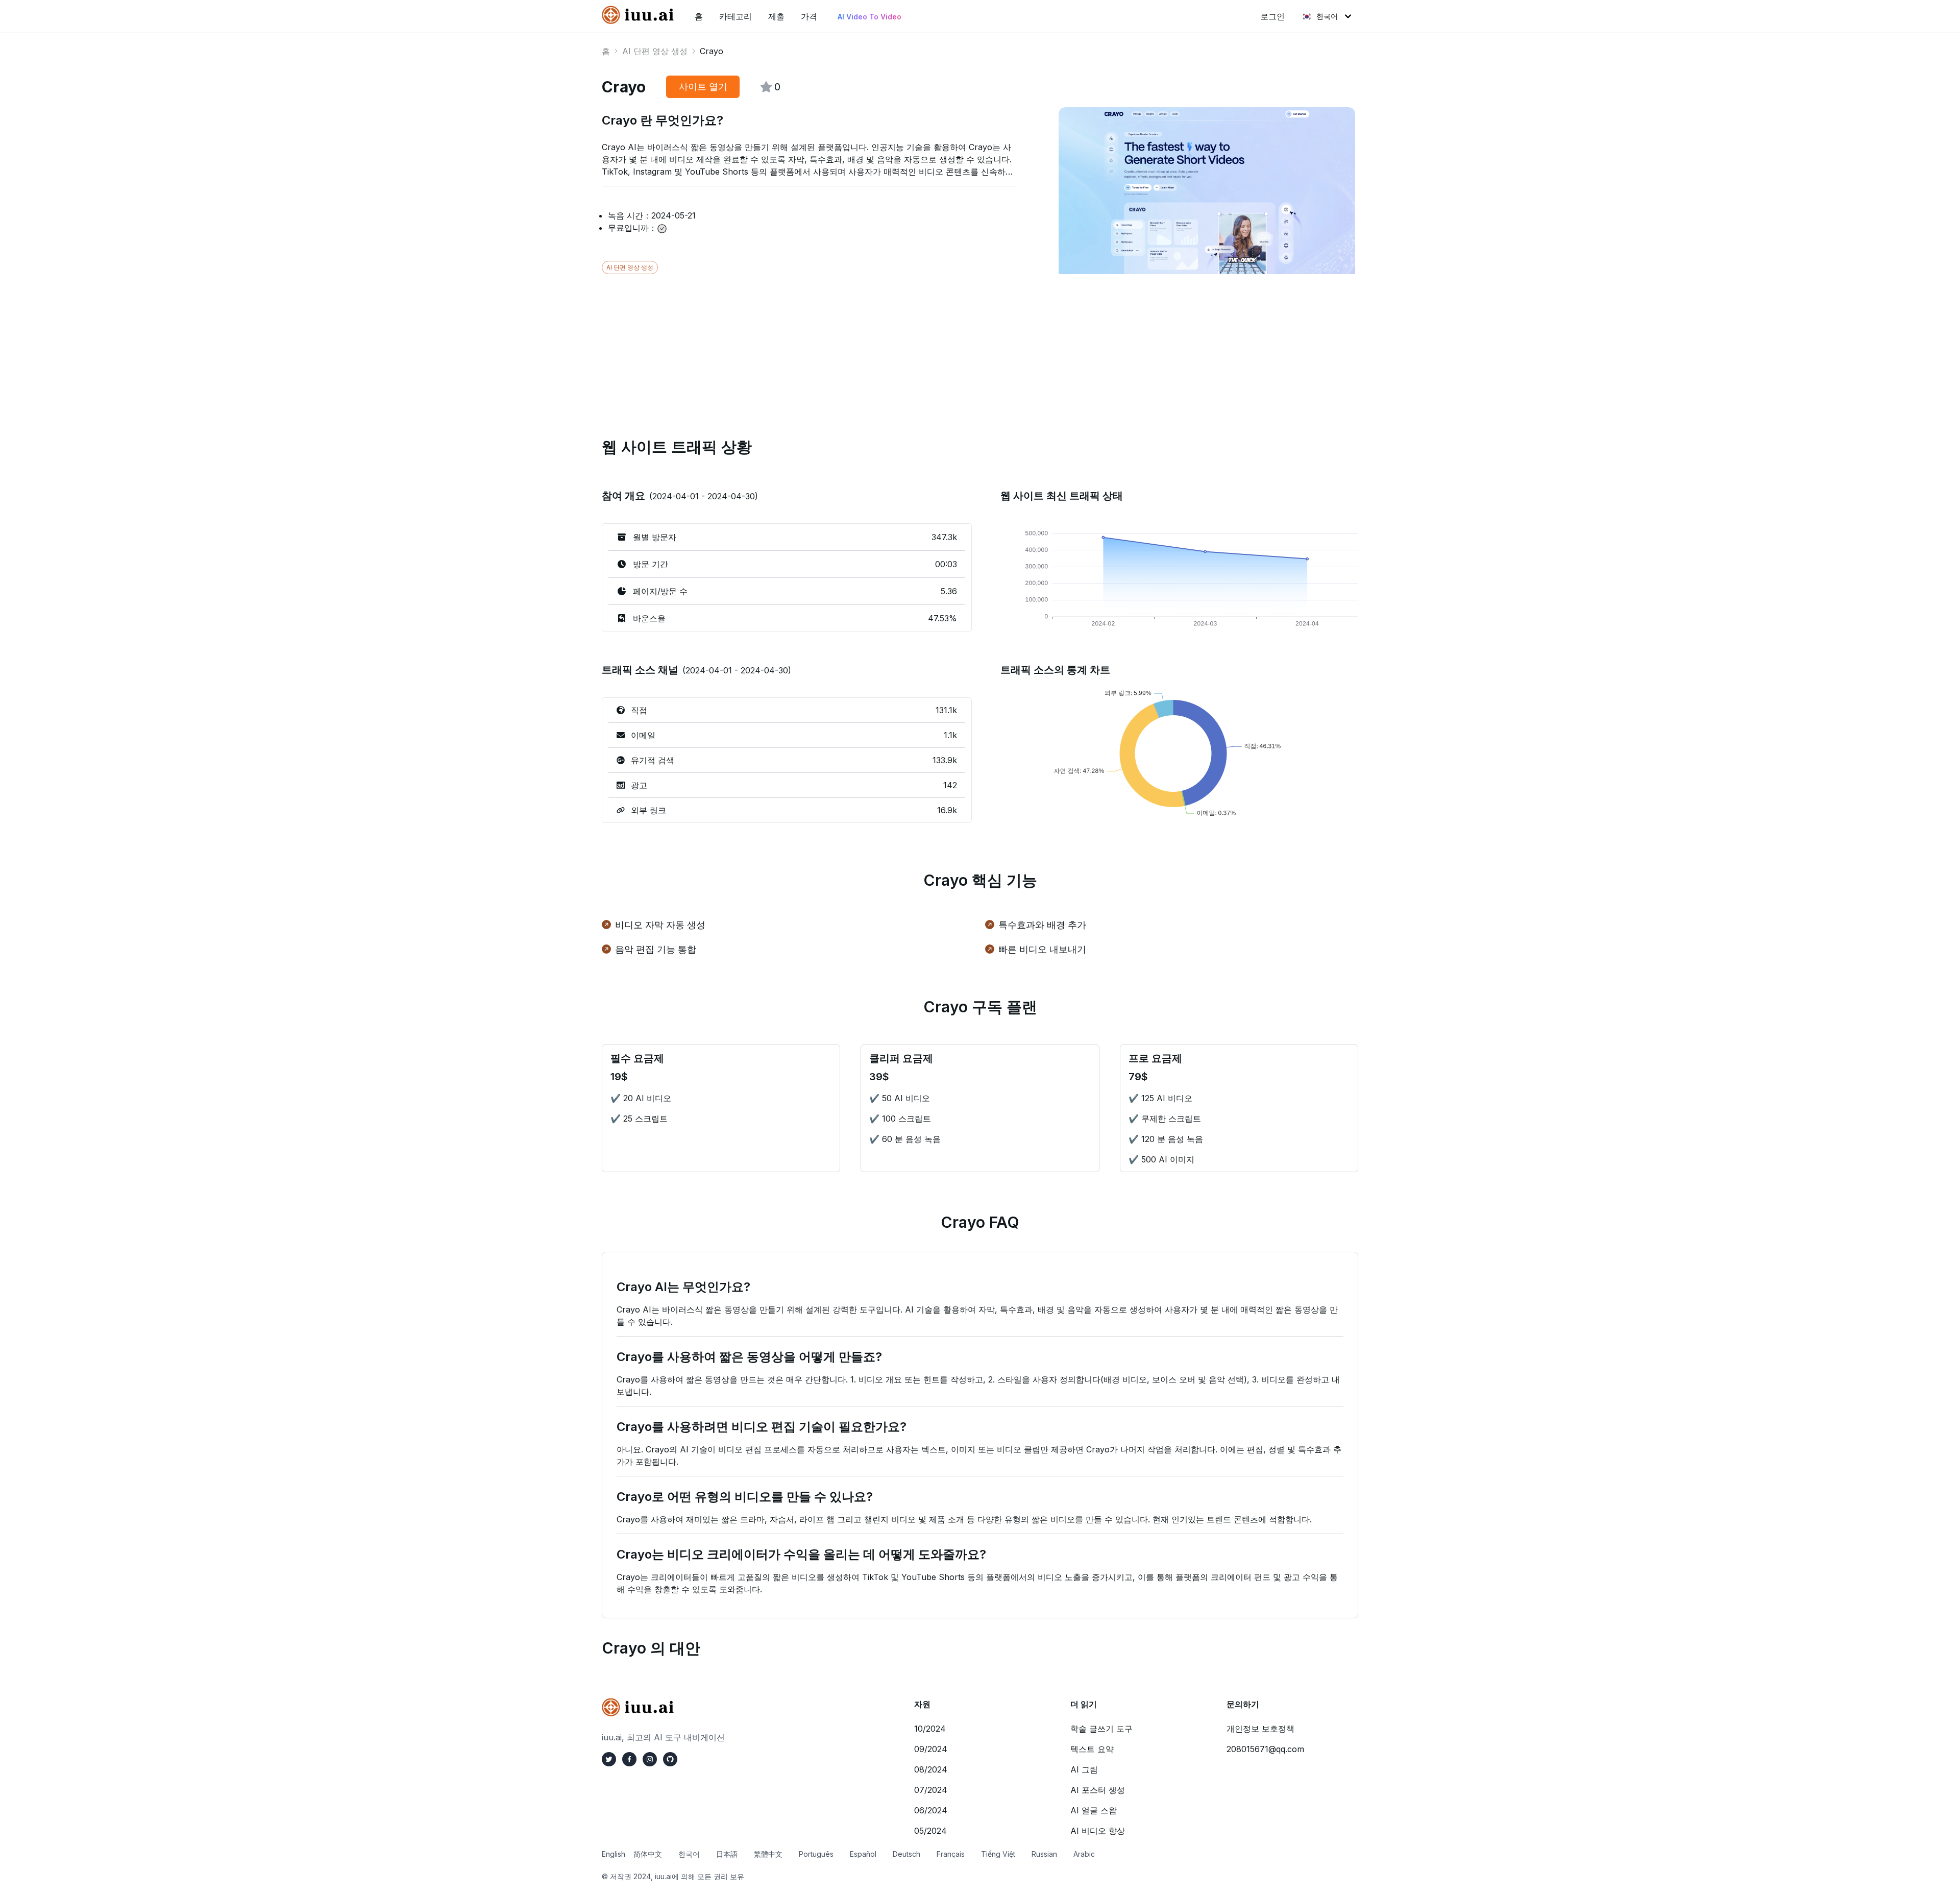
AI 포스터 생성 (1098, 1790)
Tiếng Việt (998, 1854)
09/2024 (931, 1749)
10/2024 (930, 1729)
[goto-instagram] (650, 1759)
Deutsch (906, 1854)
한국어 (1327, 16)
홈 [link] (699, 16)
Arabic (1084, 1854)
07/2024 (931, 1790)
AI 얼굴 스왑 (1094, 1810)
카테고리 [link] (736, 16)
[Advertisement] (908, 346)
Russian (1044, 1854)
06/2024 (931, 1810)
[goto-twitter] (609, 1759)
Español (863, 1854)
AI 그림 (1084, 1769)
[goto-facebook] (629, 1759)
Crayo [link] (712, 51)
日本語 (727, 1854)
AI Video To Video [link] (869, 17)
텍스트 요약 (1092, 1749)
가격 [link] (809, 16)
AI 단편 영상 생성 (655, 51)
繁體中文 (768, 1854)
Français (951, 1854)
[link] (640, 15)
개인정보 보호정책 (1260, 1729)
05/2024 (930, 1831)
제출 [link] (776, 16)
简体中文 (648, 1854)
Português (816, 1854)
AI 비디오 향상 (1098, 1831)
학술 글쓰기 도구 (1101, 1729)
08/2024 (931, 1769)
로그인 (1272, 16)
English (614, 1854)
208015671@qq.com (1265, 1749)
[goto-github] (670, 1759)
